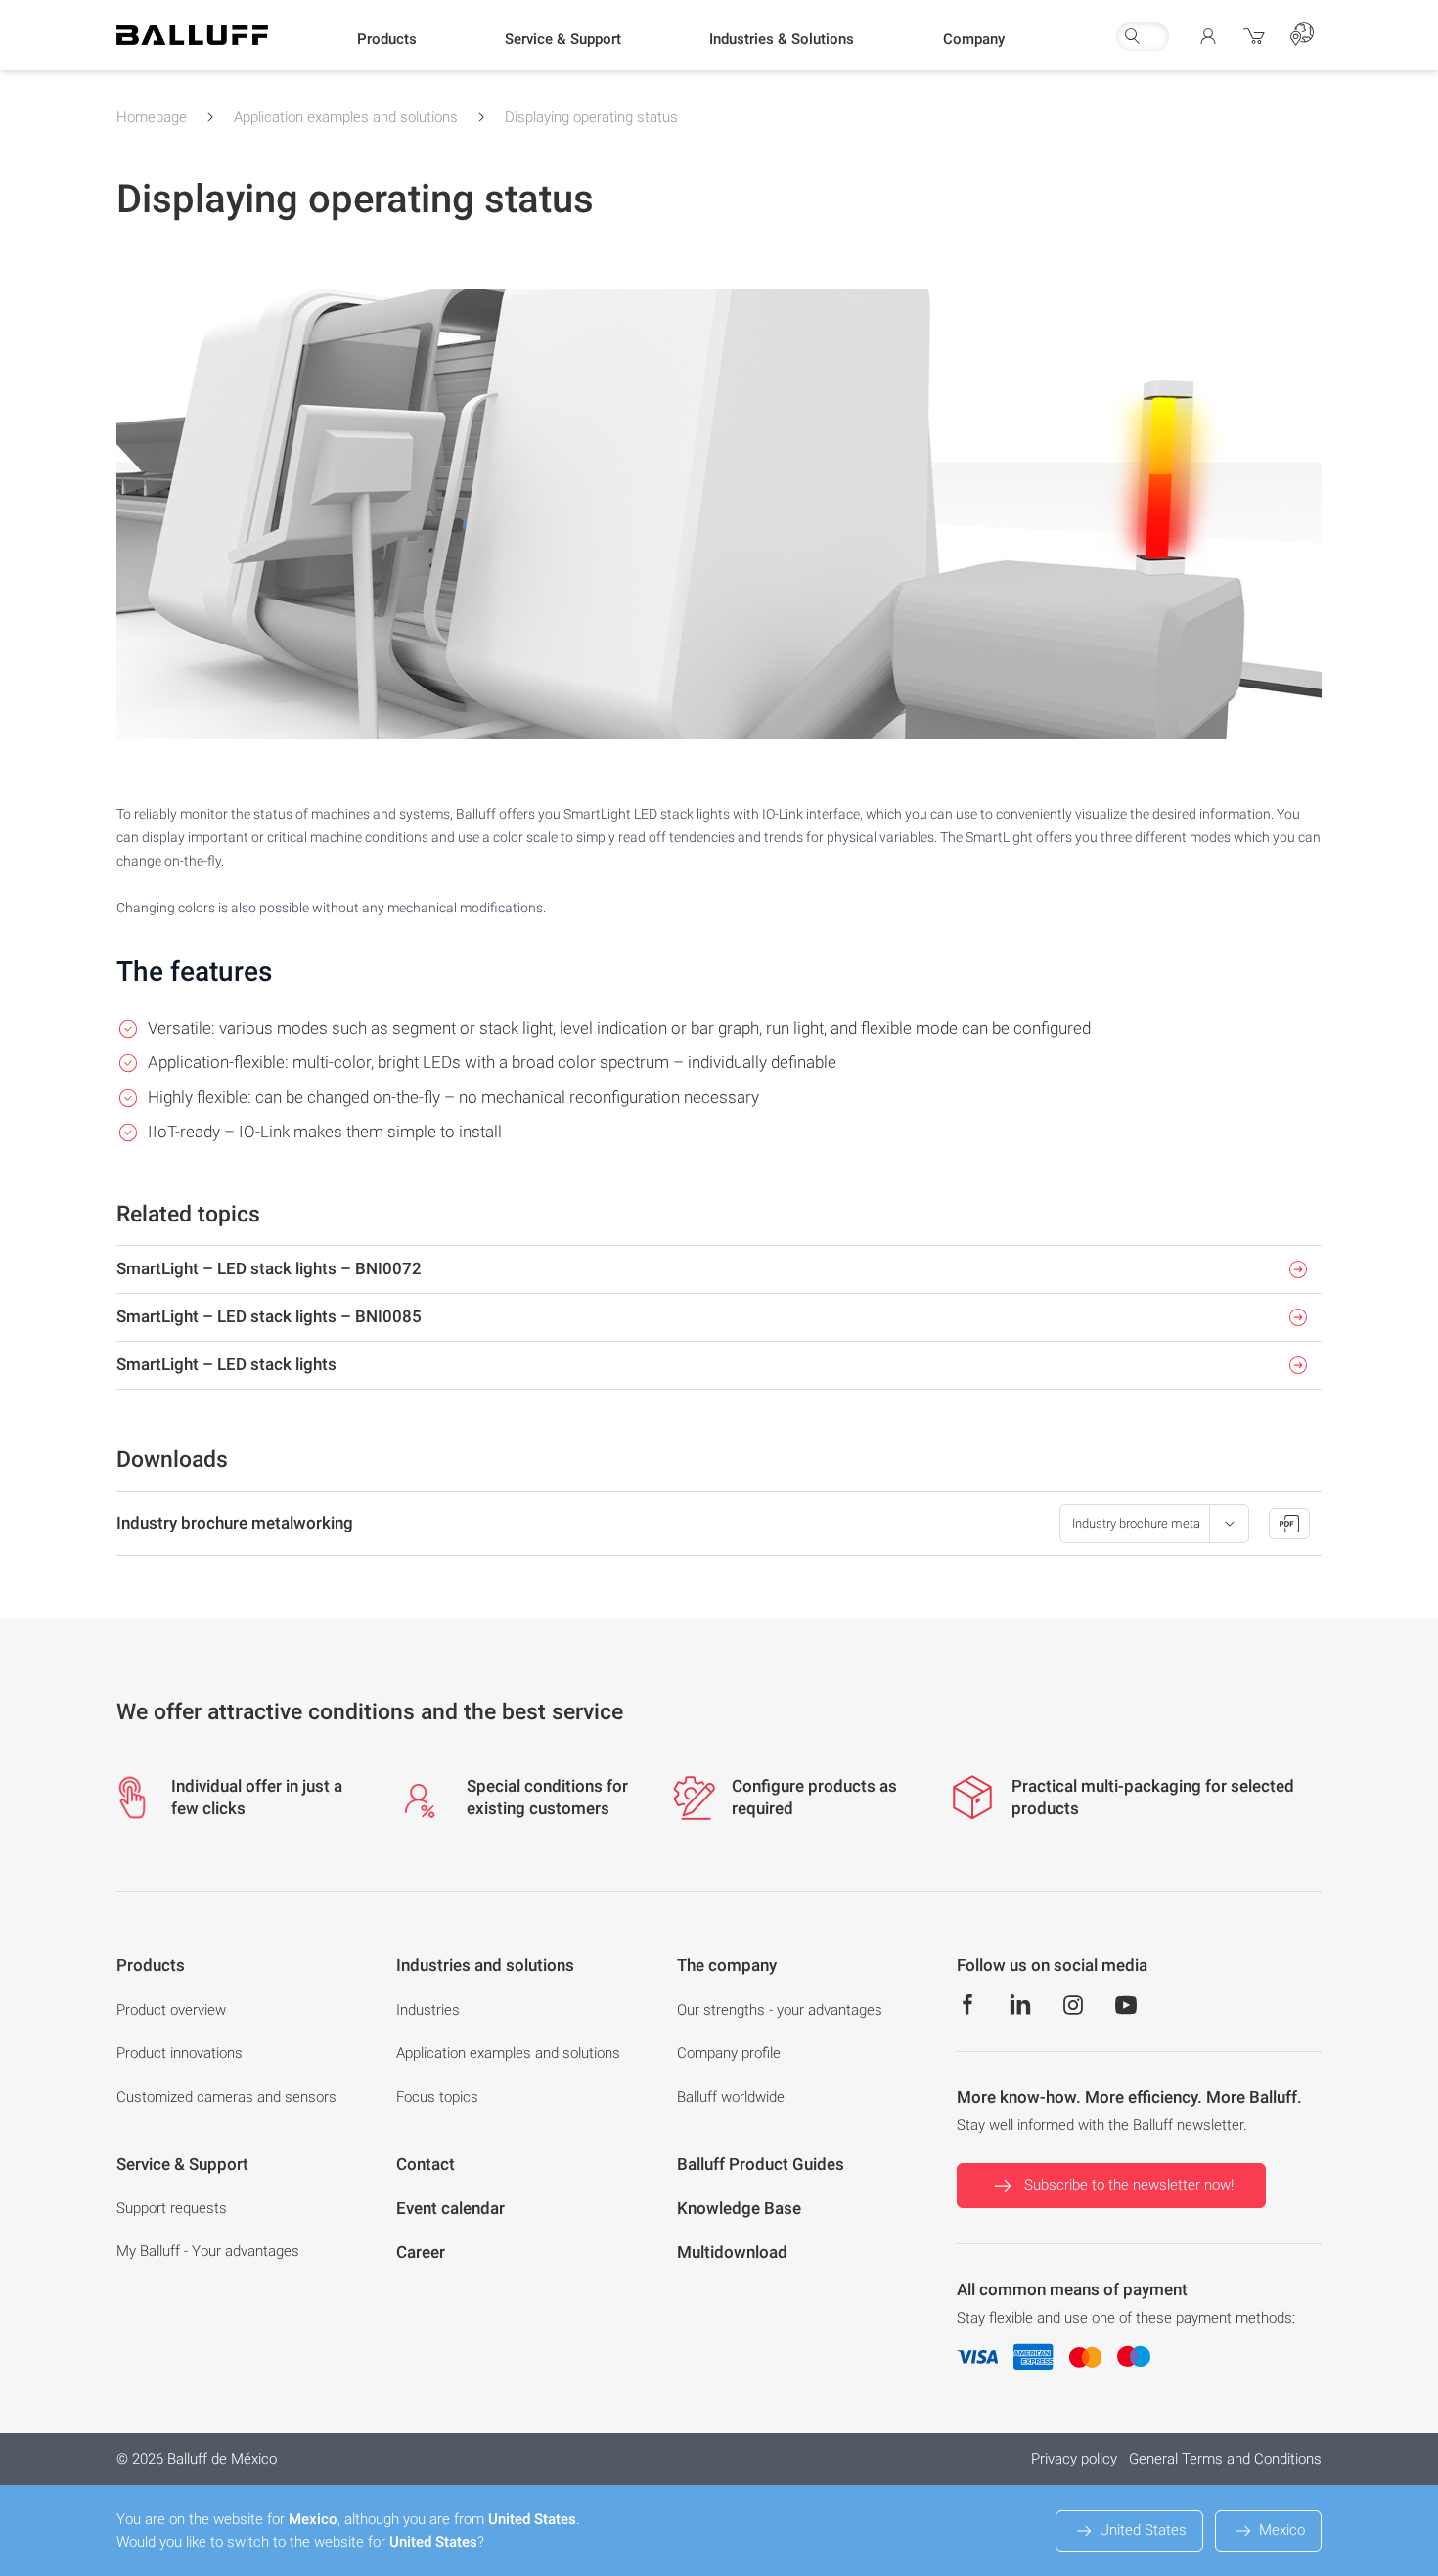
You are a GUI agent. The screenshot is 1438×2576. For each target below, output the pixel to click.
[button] (387, 40)
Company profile (729, 2053)
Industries (428, 2010)
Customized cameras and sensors (226, 2097)
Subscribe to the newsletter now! (1129, 2185)
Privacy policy (1074, 2459)
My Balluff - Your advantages (208, 2251)
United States (1143, 2530)
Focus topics (437, 2097)
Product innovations (180, 2053)
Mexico (1282, 2530)
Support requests (172, 2208)
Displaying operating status (591, 117)
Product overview (171, 2010)
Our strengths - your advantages (780, 2010)
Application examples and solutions (346, 117)
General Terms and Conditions (1225, 2459)
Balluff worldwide (731, 2097)
